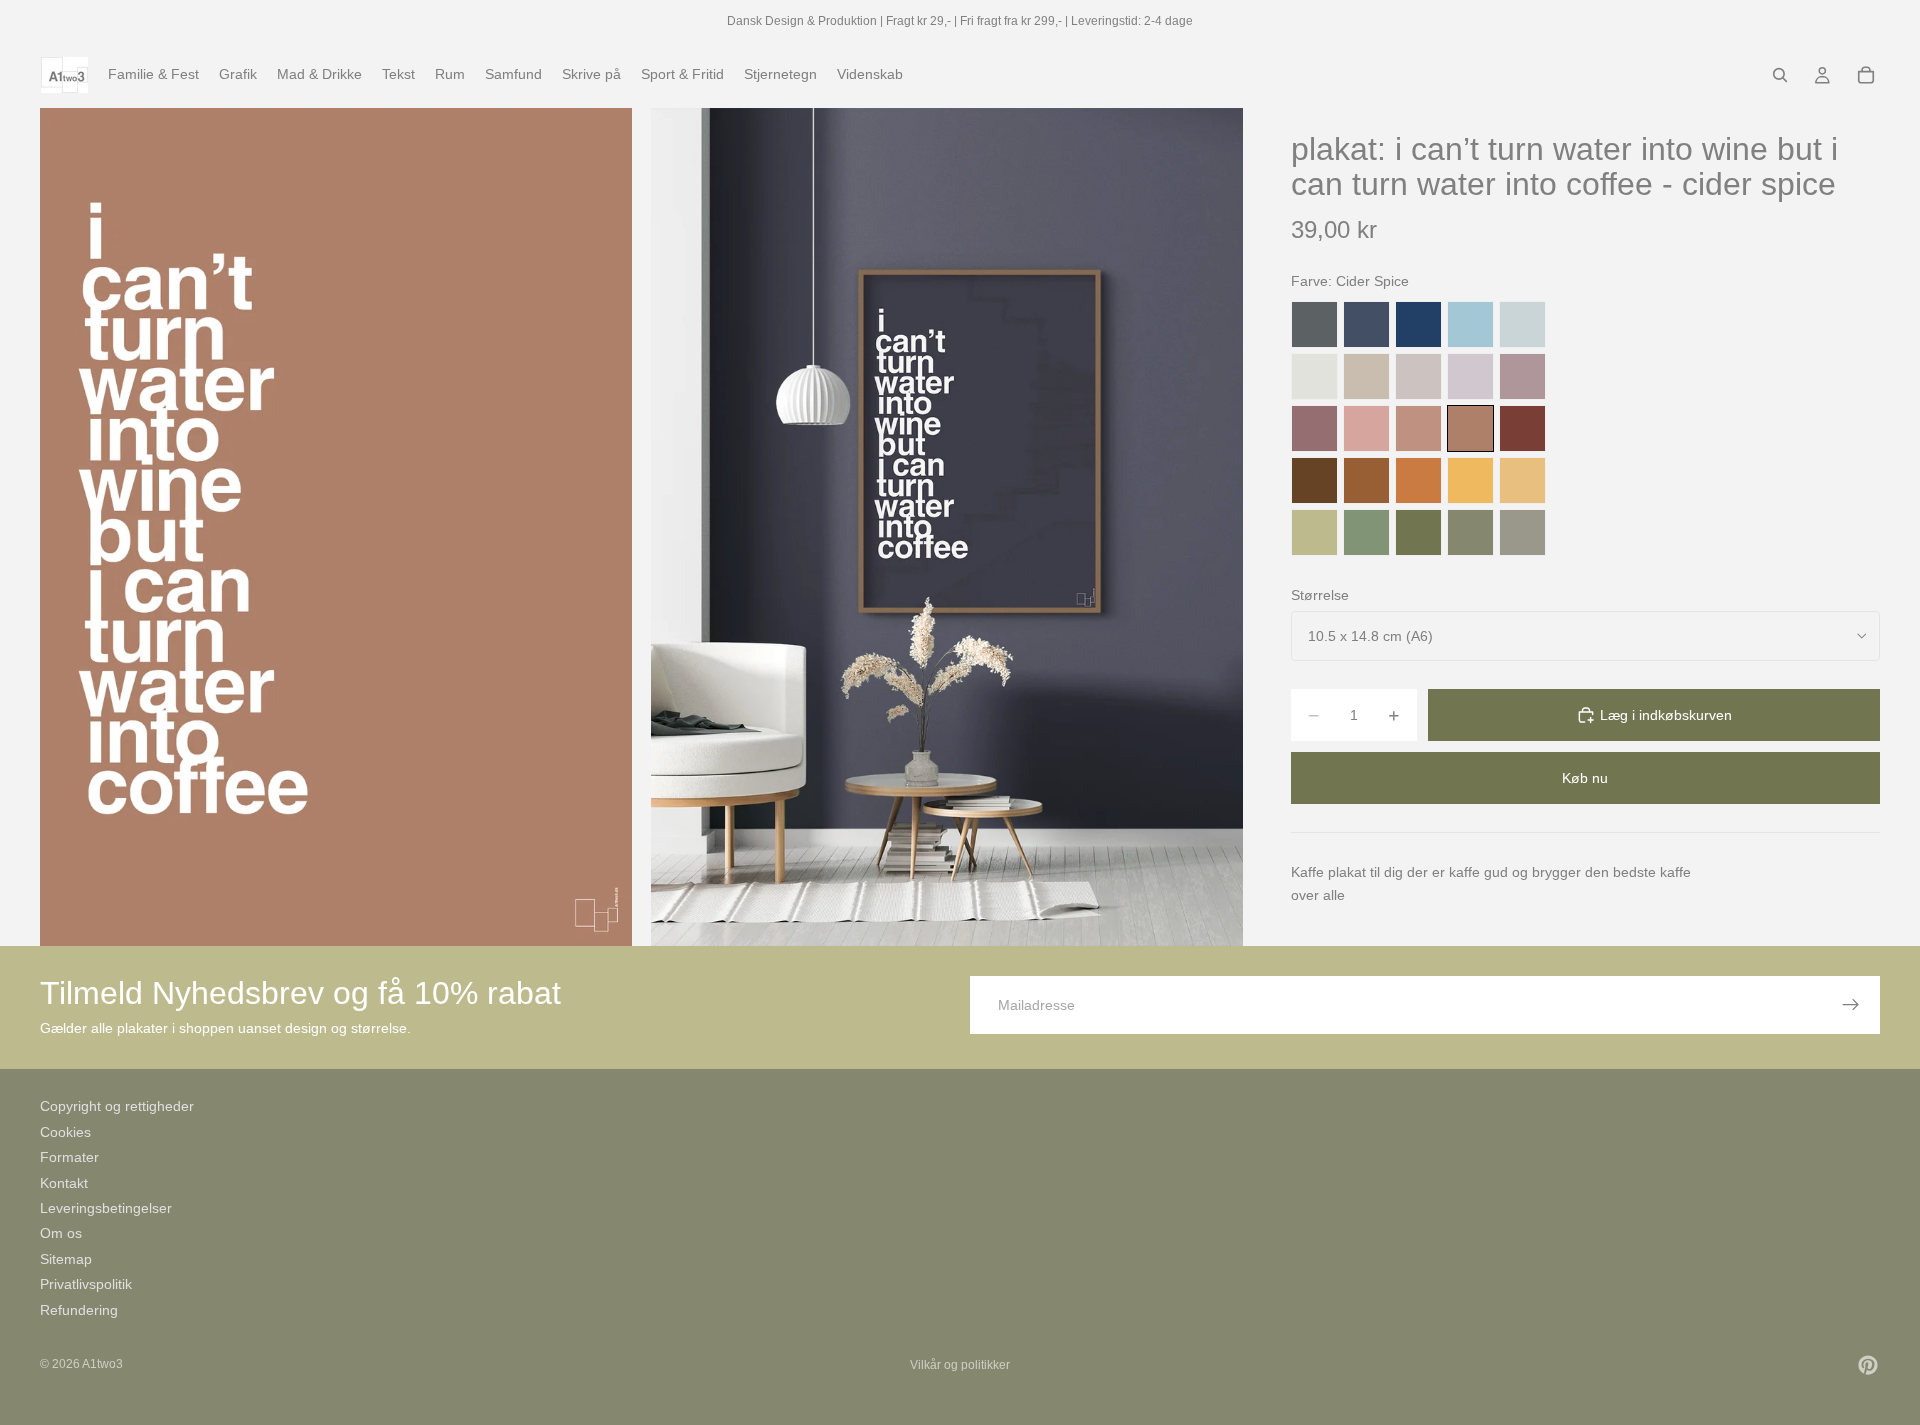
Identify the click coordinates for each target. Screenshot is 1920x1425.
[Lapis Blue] (1418, 324)
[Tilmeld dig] (1851, 1005)
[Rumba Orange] (1418, 480)
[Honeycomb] (1470, 480)
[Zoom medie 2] (947, 526)
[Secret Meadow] (1418, 532)
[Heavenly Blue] (1470, 324)
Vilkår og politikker (960, 1365)
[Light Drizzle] (1522, 324)
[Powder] (1418, 428)
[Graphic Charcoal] (1314, 324)
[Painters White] (1314, 376)
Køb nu (1585, 778)
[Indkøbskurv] (1866, 75)
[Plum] (1314, 428)
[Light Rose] (1522, 376)
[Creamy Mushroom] (1366, 376)
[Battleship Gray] (1522, 532)
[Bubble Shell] (1366, 428)
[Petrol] (1366, 324)
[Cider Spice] (1470, 428)
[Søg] (1780, 75)
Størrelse (1320, 595)
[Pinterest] (1868, 1365)
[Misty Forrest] (1470, 532)
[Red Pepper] (1522, 428)
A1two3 (102, 1364)
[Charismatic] (1522, 480)
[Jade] (1366, 532)
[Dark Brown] (1314, 480)
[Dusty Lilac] (1470, 376)
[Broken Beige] (1418, 376)
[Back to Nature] (1314, 532)
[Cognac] (1366, 480)
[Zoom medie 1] (336, 526)
